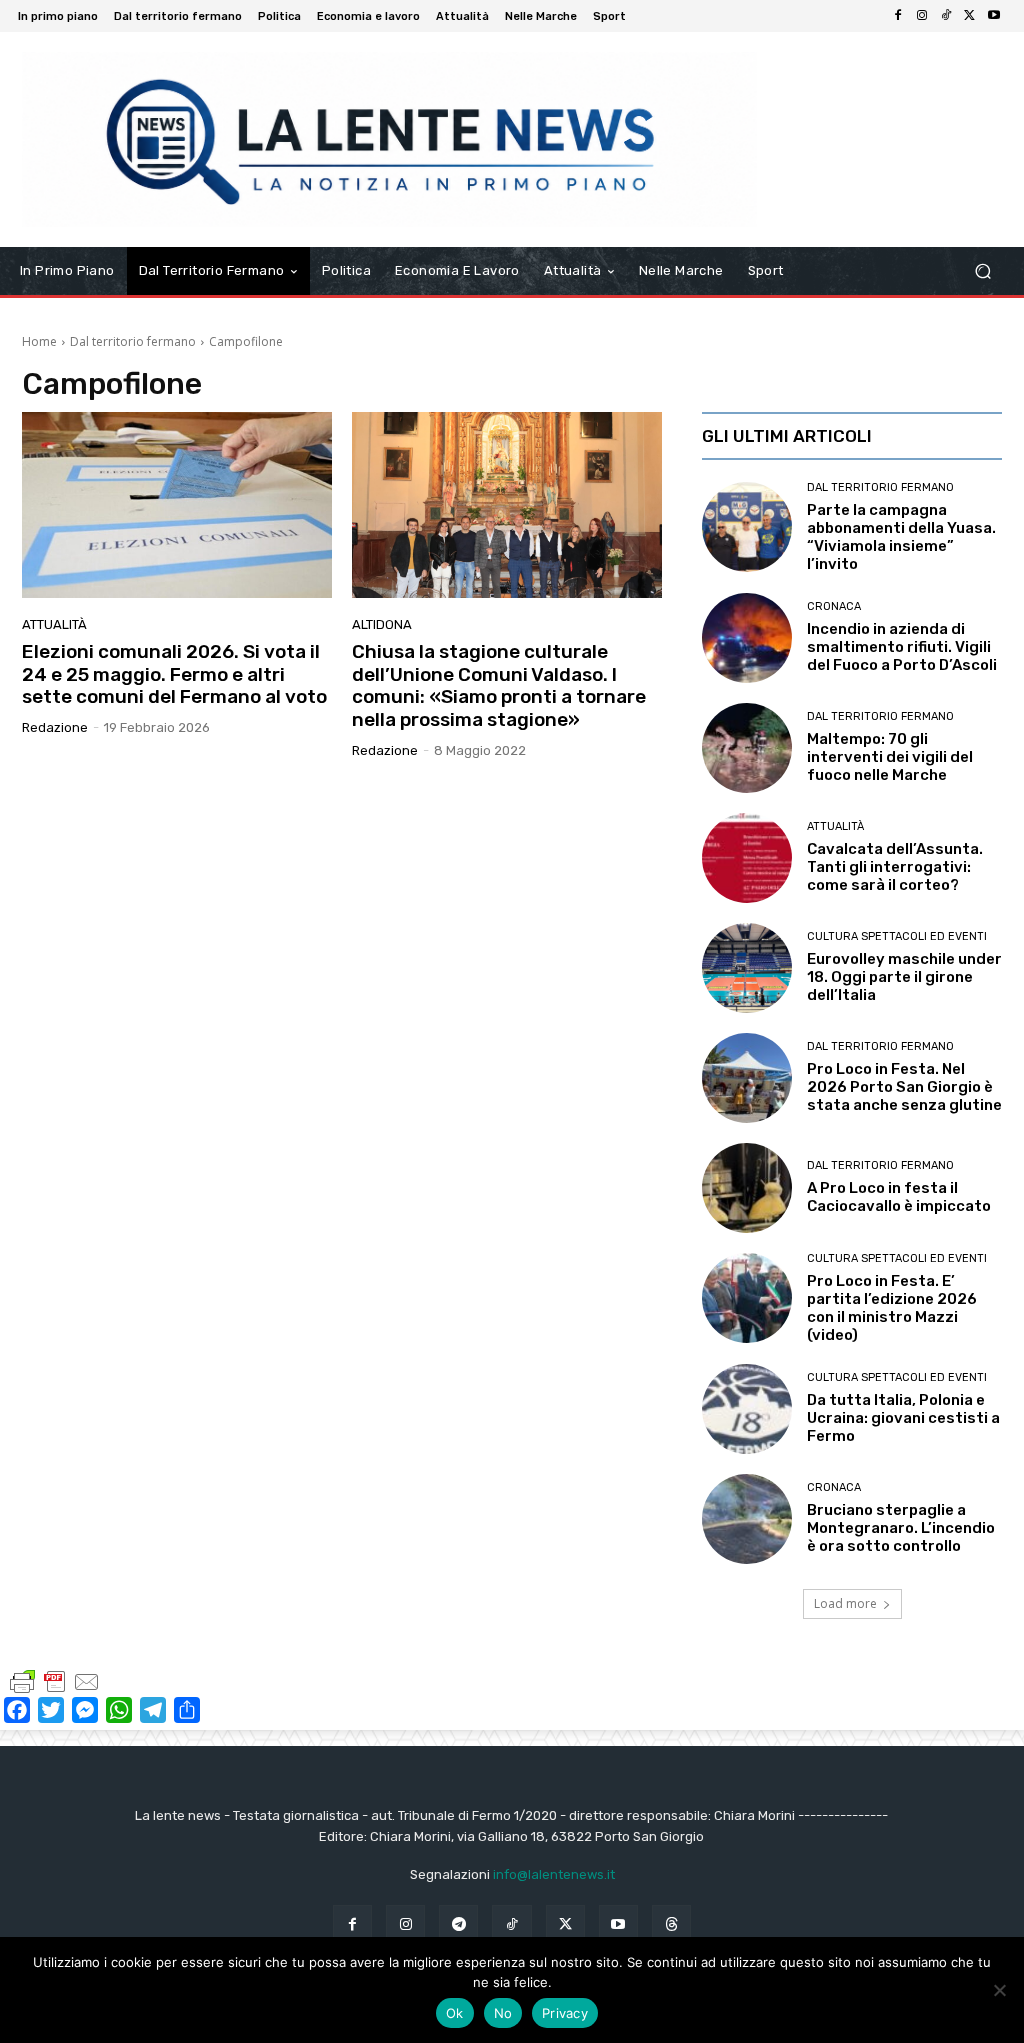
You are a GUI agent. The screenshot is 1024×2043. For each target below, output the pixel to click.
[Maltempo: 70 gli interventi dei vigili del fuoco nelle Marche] (747, 748)
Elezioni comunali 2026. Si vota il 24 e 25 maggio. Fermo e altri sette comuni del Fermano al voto (174, 674)
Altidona (382, 624)
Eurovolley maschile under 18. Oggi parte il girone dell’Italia (904, 977)
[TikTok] (946, 16)
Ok (455, 2013)
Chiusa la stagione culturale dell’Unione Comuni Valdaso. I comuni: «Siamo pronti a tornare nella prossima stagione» (499, 685)
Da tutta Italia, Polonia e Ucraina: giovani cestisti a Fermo (903, 1418)
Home (39, 341)
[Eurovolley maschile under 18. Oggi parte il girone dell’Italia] (747, 968)
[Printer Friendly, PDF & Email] (55, 1680)
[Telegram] (458, 1924)
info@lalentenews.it (554, 1874)
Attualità (54, 624)
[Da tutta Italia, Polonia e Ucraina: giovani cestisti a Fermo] (747, 1409)
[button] (982, 270)
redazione (55, 727)
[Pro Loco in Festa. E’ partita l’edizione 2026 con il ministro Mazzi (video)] (747, 1298)
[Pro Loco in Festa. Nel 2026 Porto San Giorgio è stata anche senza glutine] (747, 1078)
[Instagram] (922, 16)
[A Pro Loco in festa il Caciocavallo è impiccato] (747, 1188)
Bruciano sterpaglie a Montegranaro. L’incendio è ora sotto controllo (901, 1528)
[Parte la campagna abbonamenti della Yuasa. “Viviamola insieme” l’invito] (747, 527)
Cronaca (834, 606)
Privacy (565, 2013)
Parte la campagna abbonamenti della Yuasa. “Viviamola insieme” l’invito (901, 537)
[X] (970, 16)
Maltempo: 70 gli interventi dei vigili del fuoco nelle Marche (890, 757)
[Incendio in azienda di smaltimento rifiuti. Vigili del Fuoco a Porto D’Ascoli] (747, 638)
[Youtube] (994, 16)
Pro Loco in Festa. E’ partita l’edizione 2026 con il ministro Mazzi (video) (892, 1308)
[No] (999, 1990)
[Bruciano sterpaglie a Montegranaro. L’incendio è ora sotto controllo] (747, 1519)
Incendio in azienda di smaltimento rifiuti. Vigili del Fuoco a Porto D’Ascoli (902, 647)
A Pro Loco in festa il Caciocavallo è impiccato (899, 1197)
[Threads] (671, 1924)
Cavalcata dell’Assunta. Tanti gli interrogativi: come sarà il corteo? (895, 867)
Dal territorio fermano (133, 341)
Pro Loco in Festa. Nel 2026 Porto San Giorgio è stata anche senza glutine (904, 1087)
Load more (845, 1603)
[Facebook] (898, 16)
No (503, 2013)
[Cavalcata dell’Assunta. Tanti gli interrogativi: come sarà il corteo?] (747, 858)
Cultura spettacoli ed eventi (897, 936)
